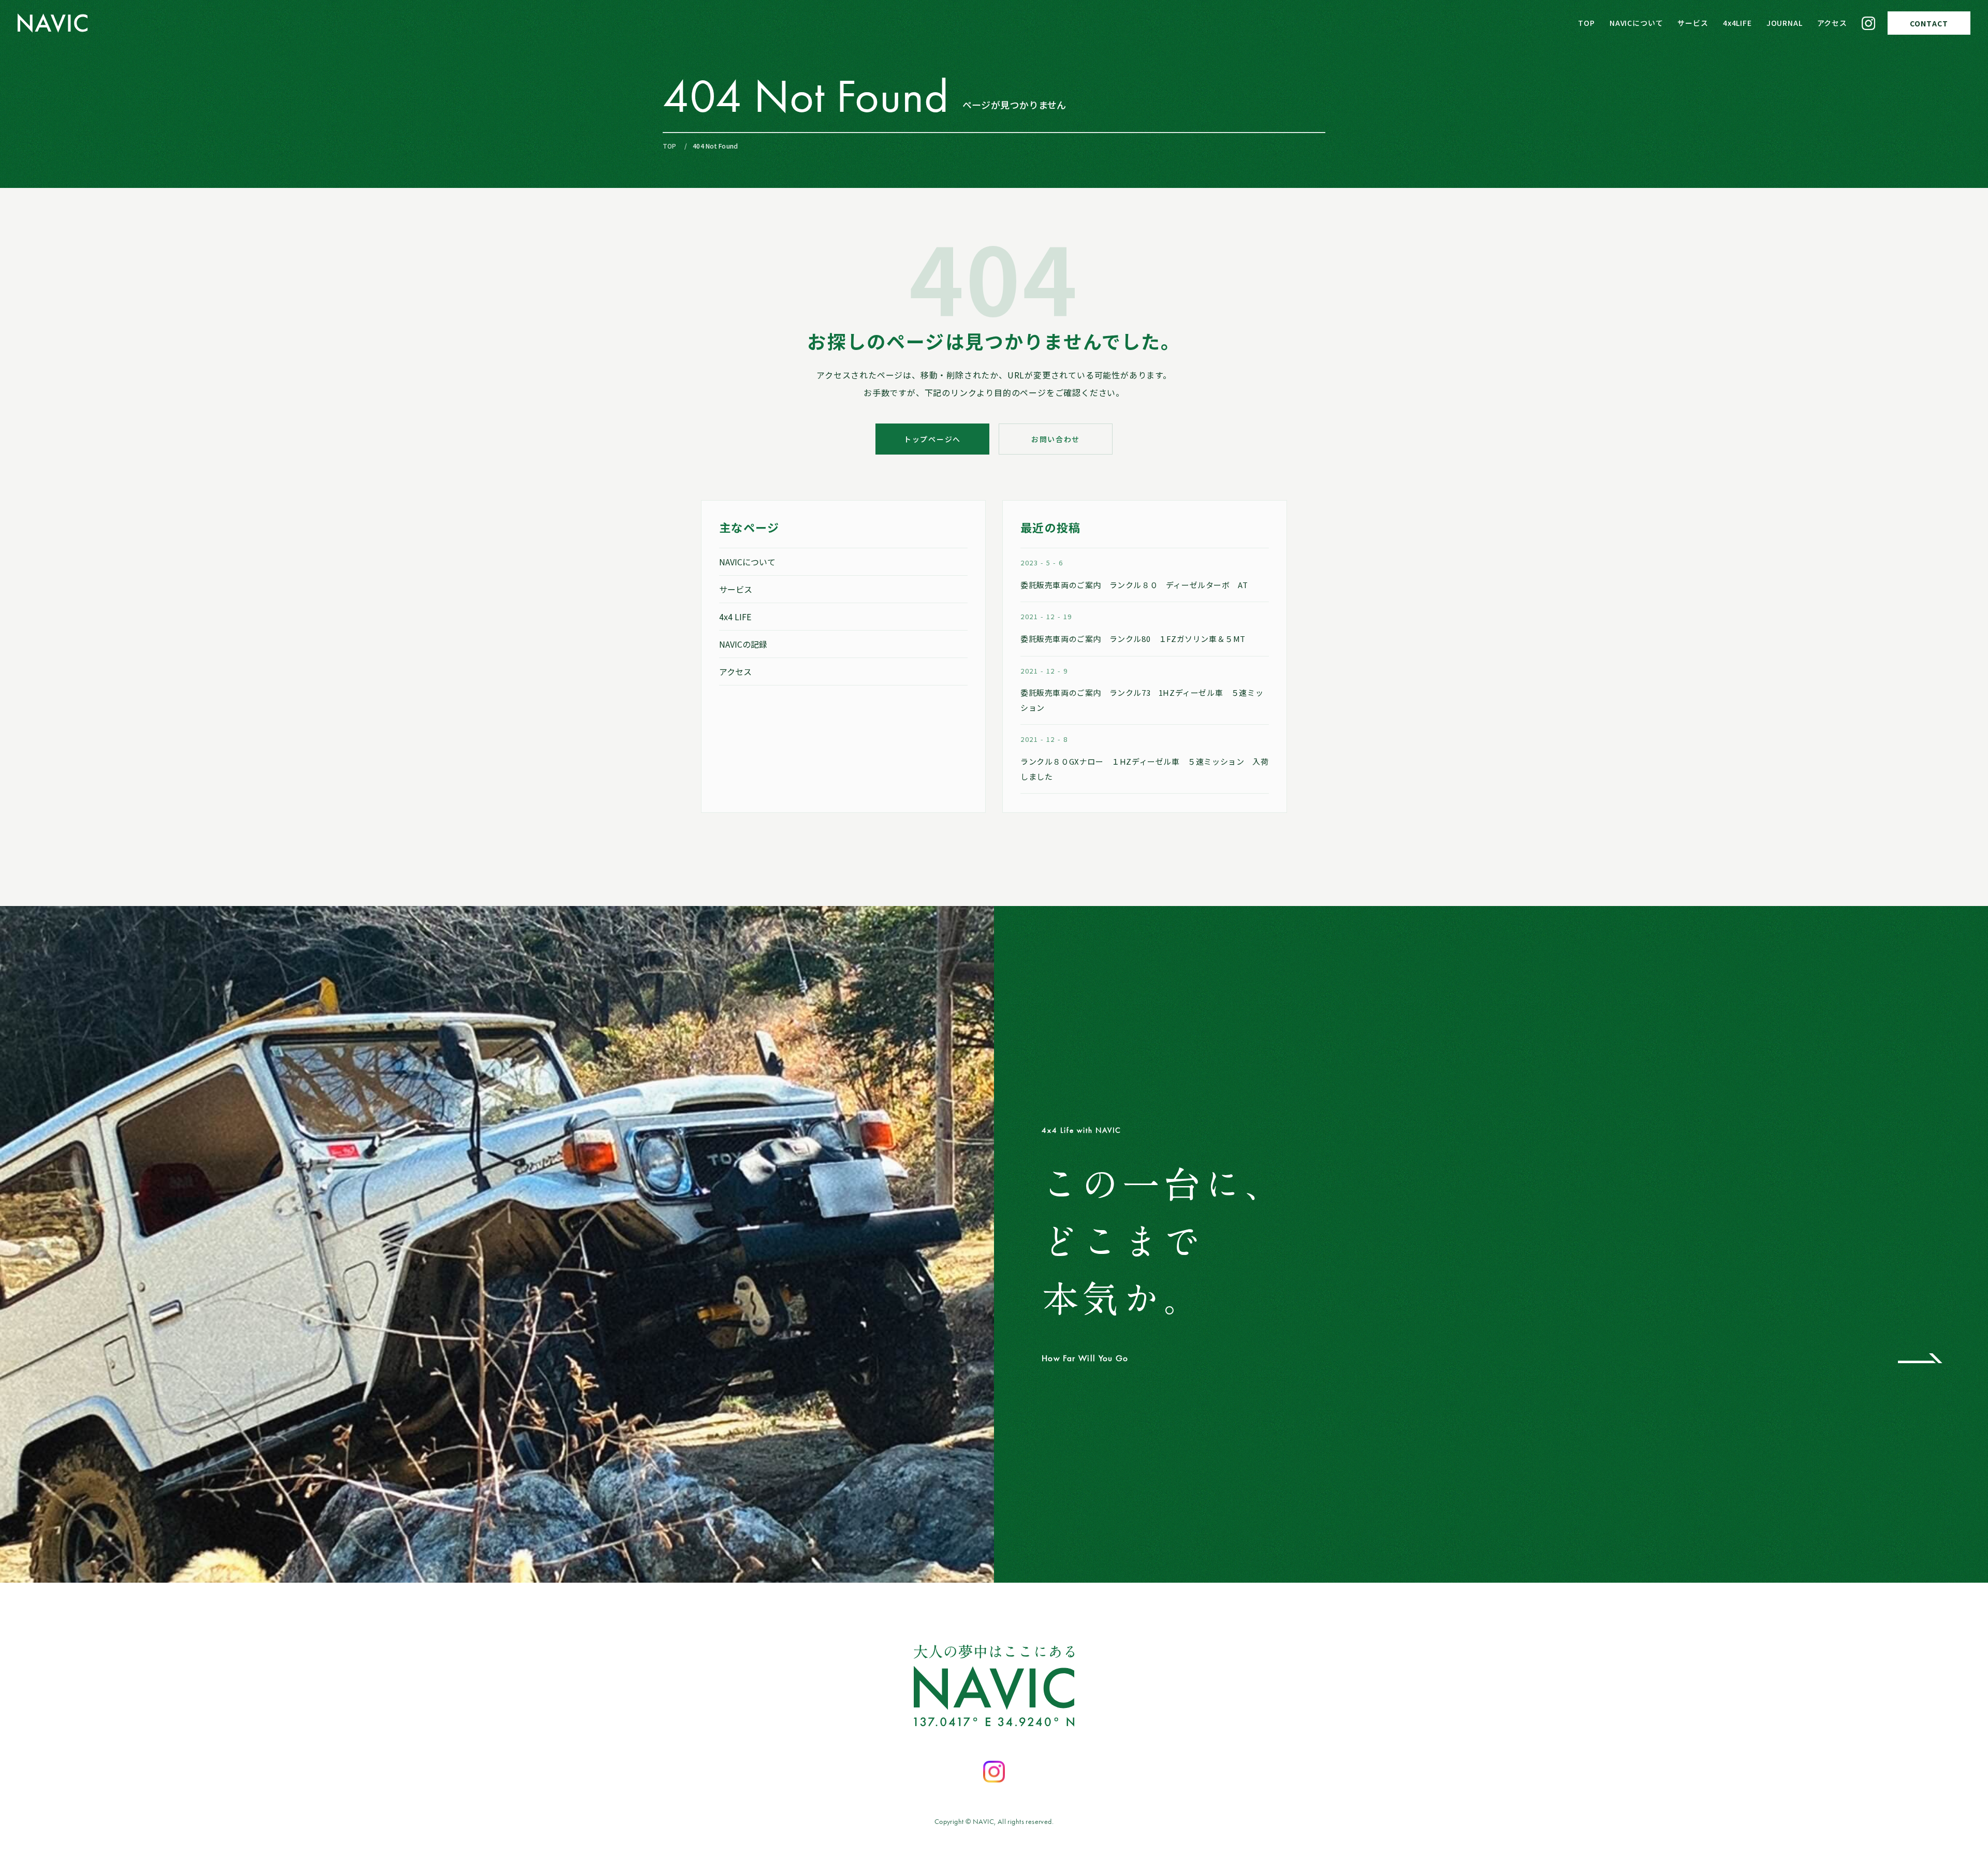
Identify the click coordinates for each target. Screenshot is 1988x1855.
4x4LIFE (1737, 23)
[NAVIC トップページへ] (53, 23)
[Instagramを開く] (994, 1772)
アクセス (1832, 23)
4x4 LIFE (735, 617)
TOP (1587, 23)
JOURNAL (1785, 23)
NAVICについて (1636, 23)
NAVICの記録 (743, 644)
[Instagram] (1868, 23)
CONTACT (1929, 23)
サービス (1693, 23)
